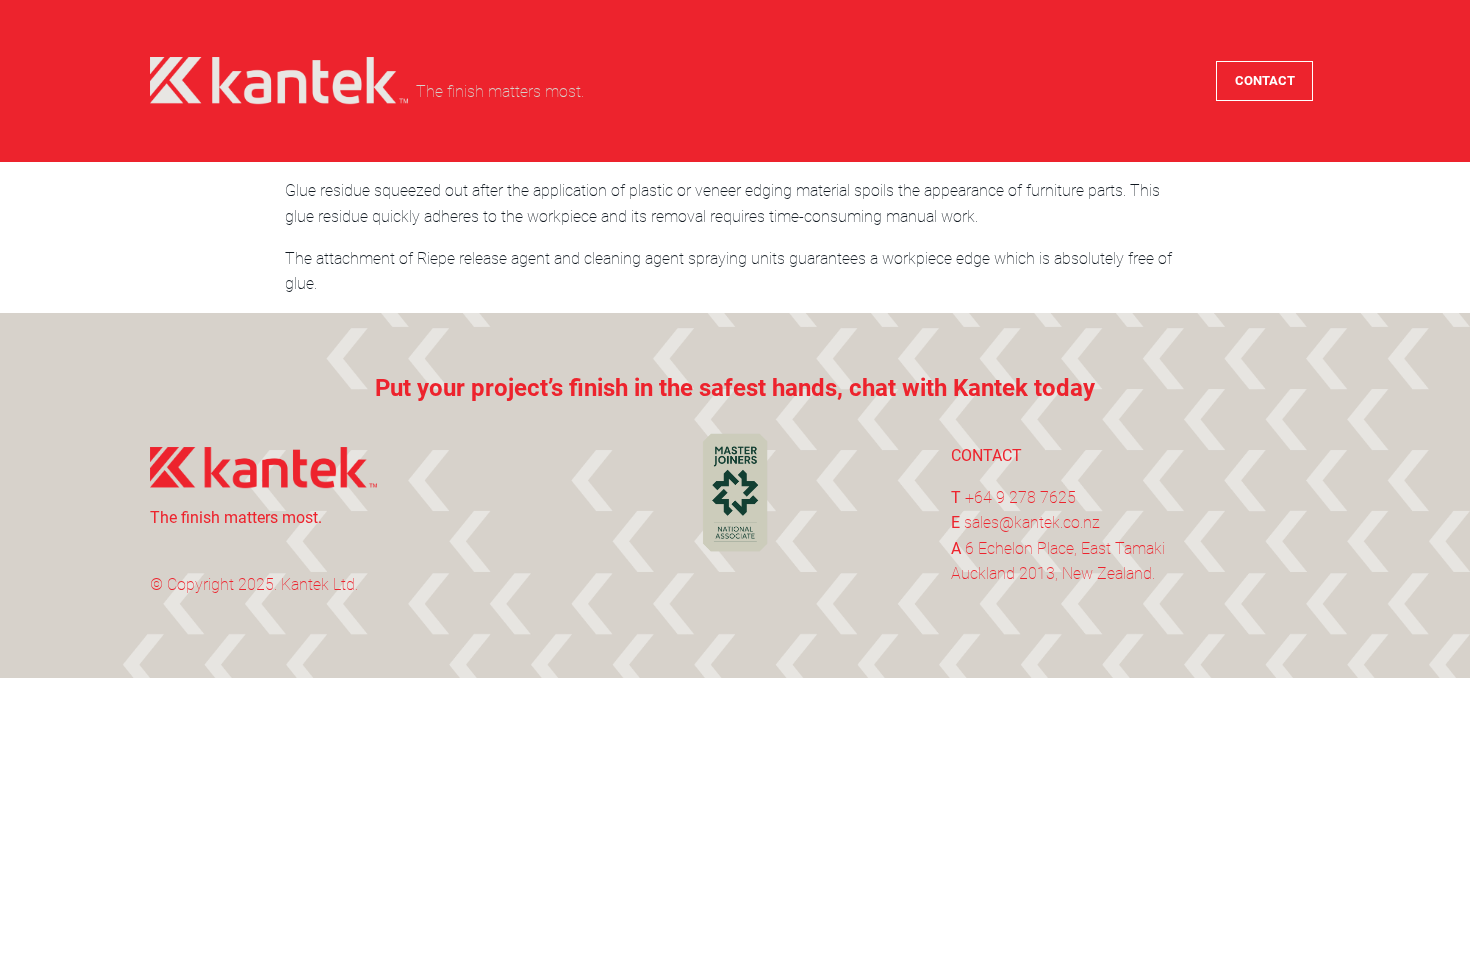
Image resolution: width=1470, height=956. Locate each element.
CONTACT (1265, 80)
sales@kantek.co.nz (1032, 522)
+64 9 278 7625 (1020, 497)
